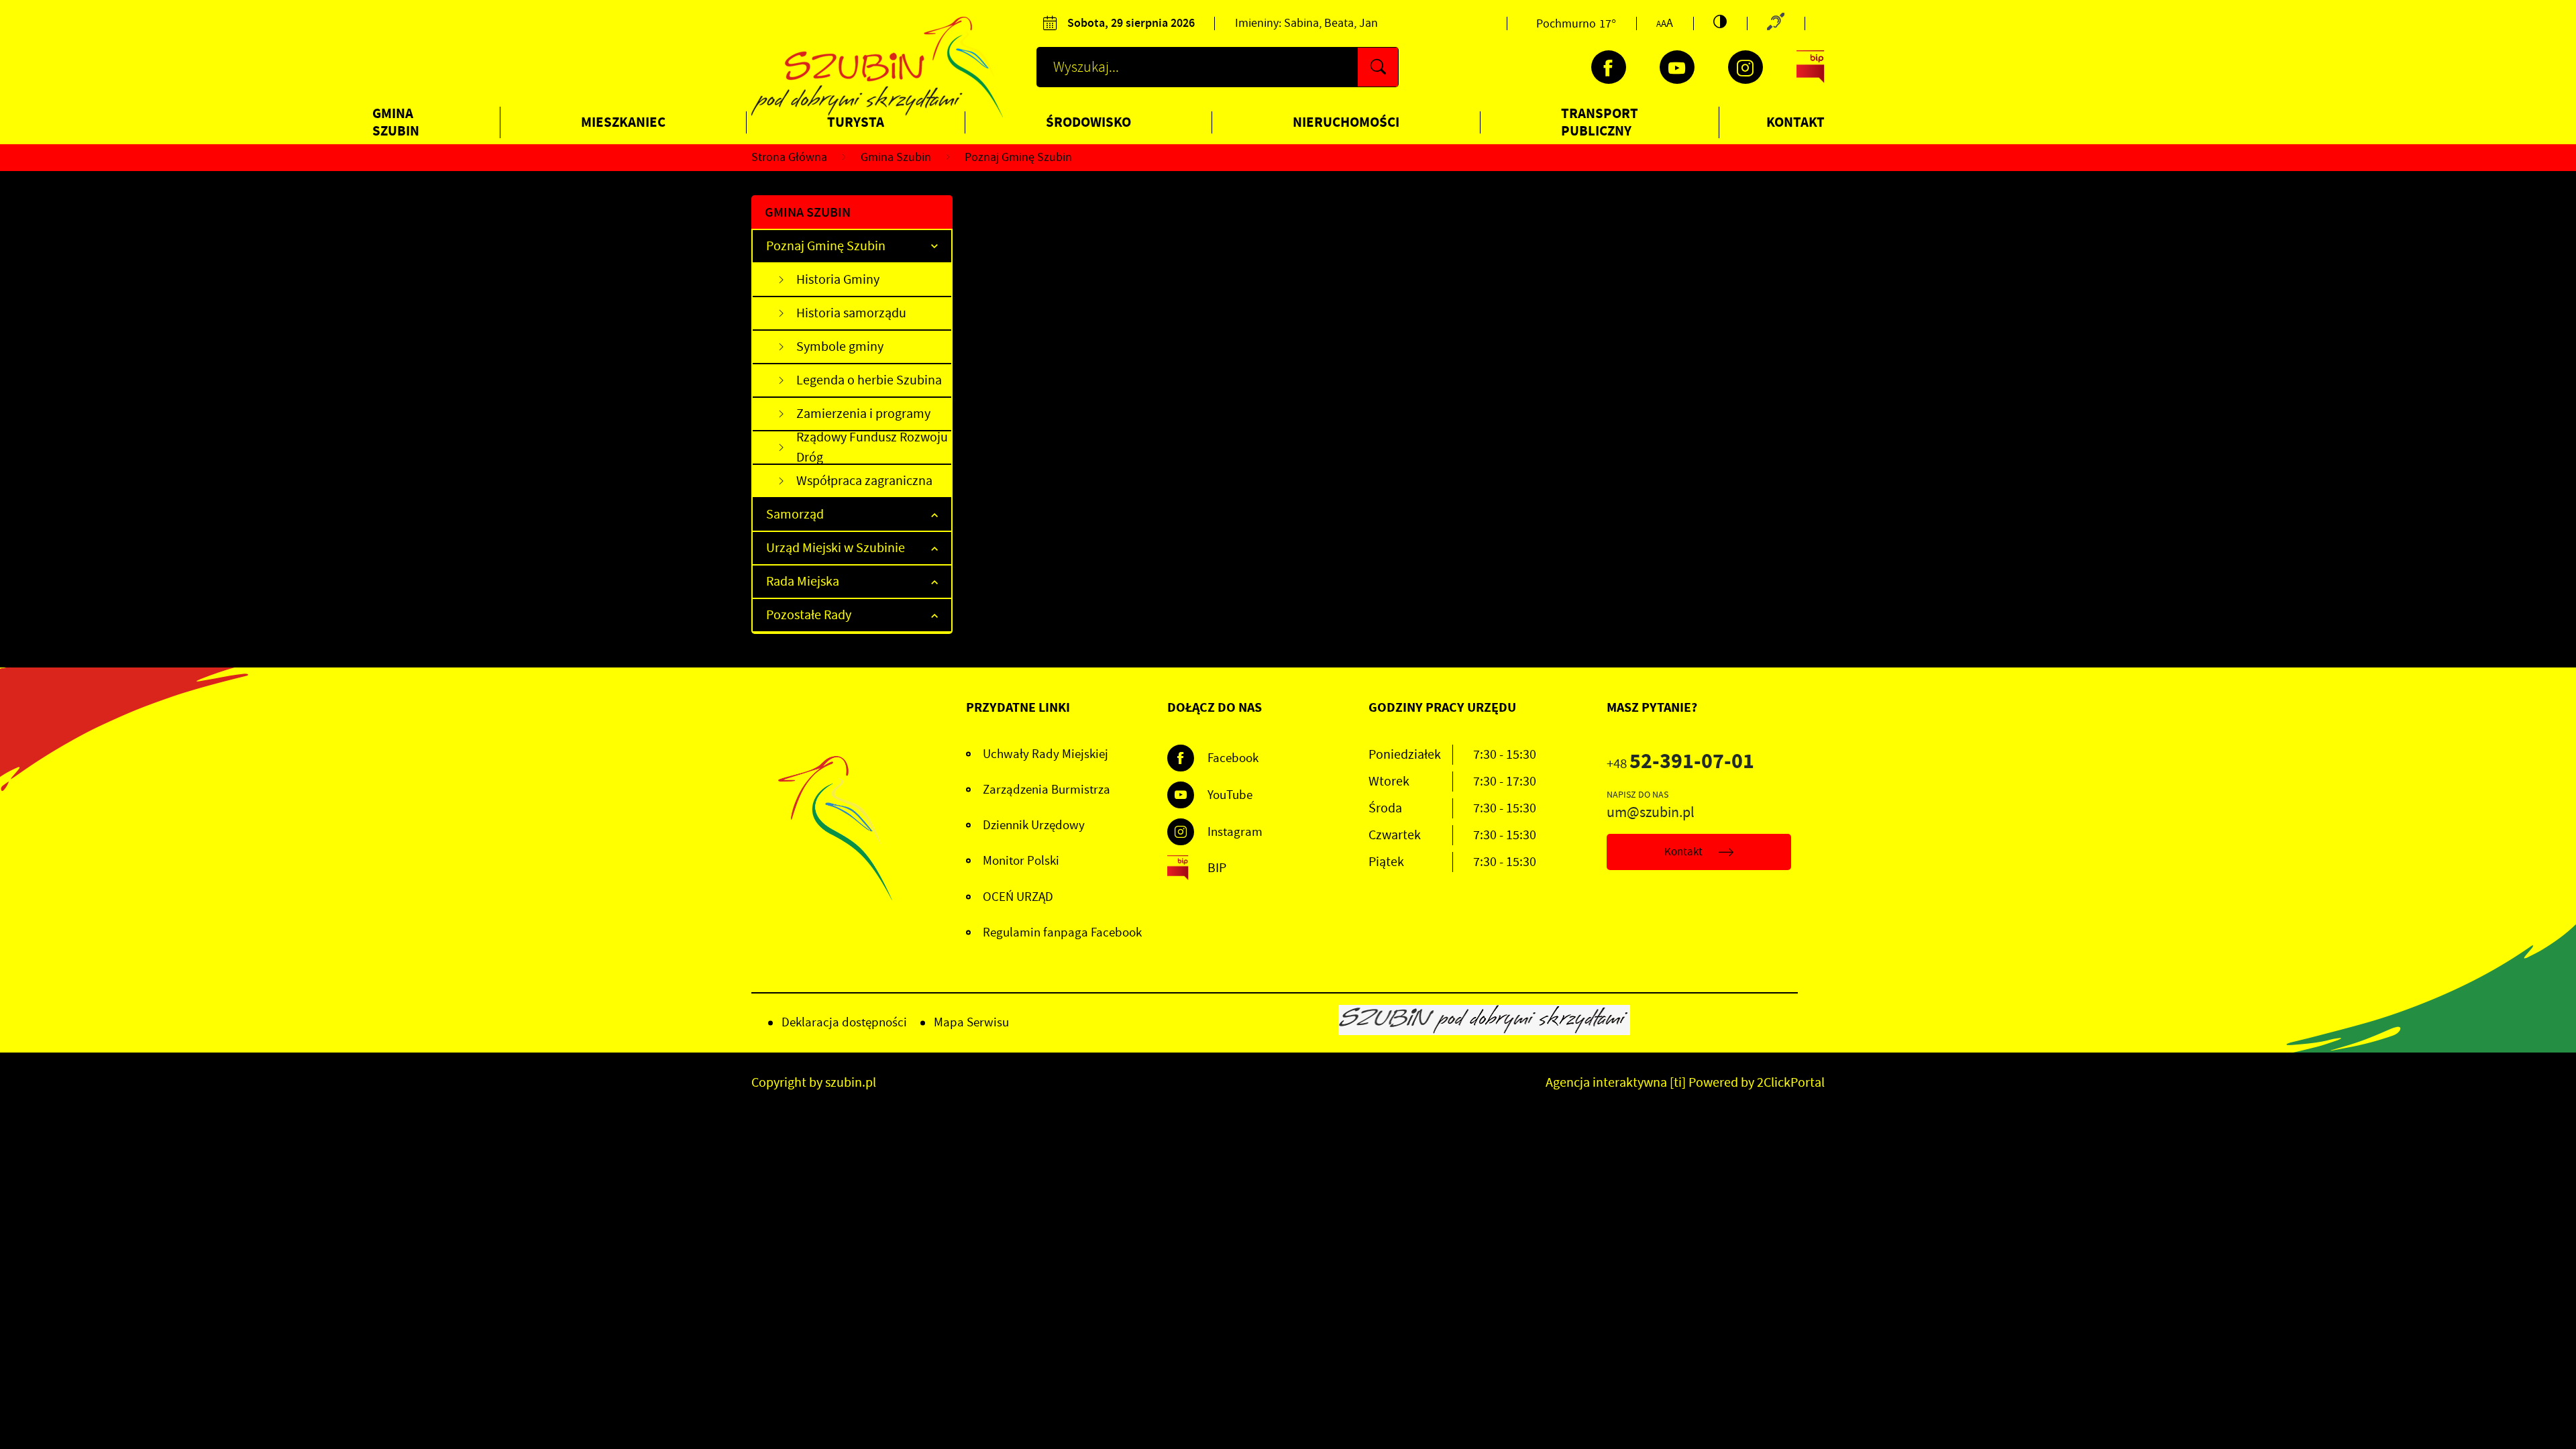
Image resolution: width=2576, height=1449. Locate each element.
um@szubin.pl (1651, 812)
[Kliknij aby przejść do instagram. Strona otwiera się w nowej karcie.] (1746, 67)
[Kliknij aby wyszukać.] (1378, 67)
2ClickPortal (1791, 1082)
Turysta (856, 122)
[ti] (1678, 1082)
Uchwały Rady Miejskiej (1045, 754)
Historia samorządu (851, 313)
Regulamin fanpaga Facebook (1062, 932)
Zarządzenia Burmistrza (1046, 790)
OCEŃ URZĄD (1018, 897)
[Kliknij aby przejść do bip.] (1811, 67)
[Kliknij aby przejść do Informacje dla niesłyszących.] (1776, 23)
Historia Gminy (838, 279)
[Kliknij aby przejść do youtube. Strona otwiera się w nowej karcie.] (1677, 67)
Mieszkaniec (623, 122)
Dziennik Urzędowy (1034, 825)
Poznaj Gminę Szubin (826, 246)
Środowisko (1088, 122)
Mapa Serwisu (971, 1022)
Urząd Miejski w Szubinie (836, 548)
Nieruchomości (1346, 122)
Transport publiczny (1600, 122)
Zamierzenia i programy (863, 414)
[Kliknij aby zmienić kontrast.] (1720, 21)
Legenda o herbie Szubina (869, 380)
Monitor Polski (1021, 861)
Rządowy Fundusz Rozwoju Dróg (872, 448)
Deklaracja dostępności (844, 1022)
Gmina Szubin (396, 122)
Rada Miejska (803, 581)
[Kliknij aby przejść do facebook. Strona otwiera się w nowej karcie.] (1609, 67)
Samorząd (795, 514)
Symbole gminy (840, 346)
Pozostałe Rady (809, 615)
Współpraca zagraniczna (864, 481)
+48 (1680, 764)
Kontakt (1795, 122)
